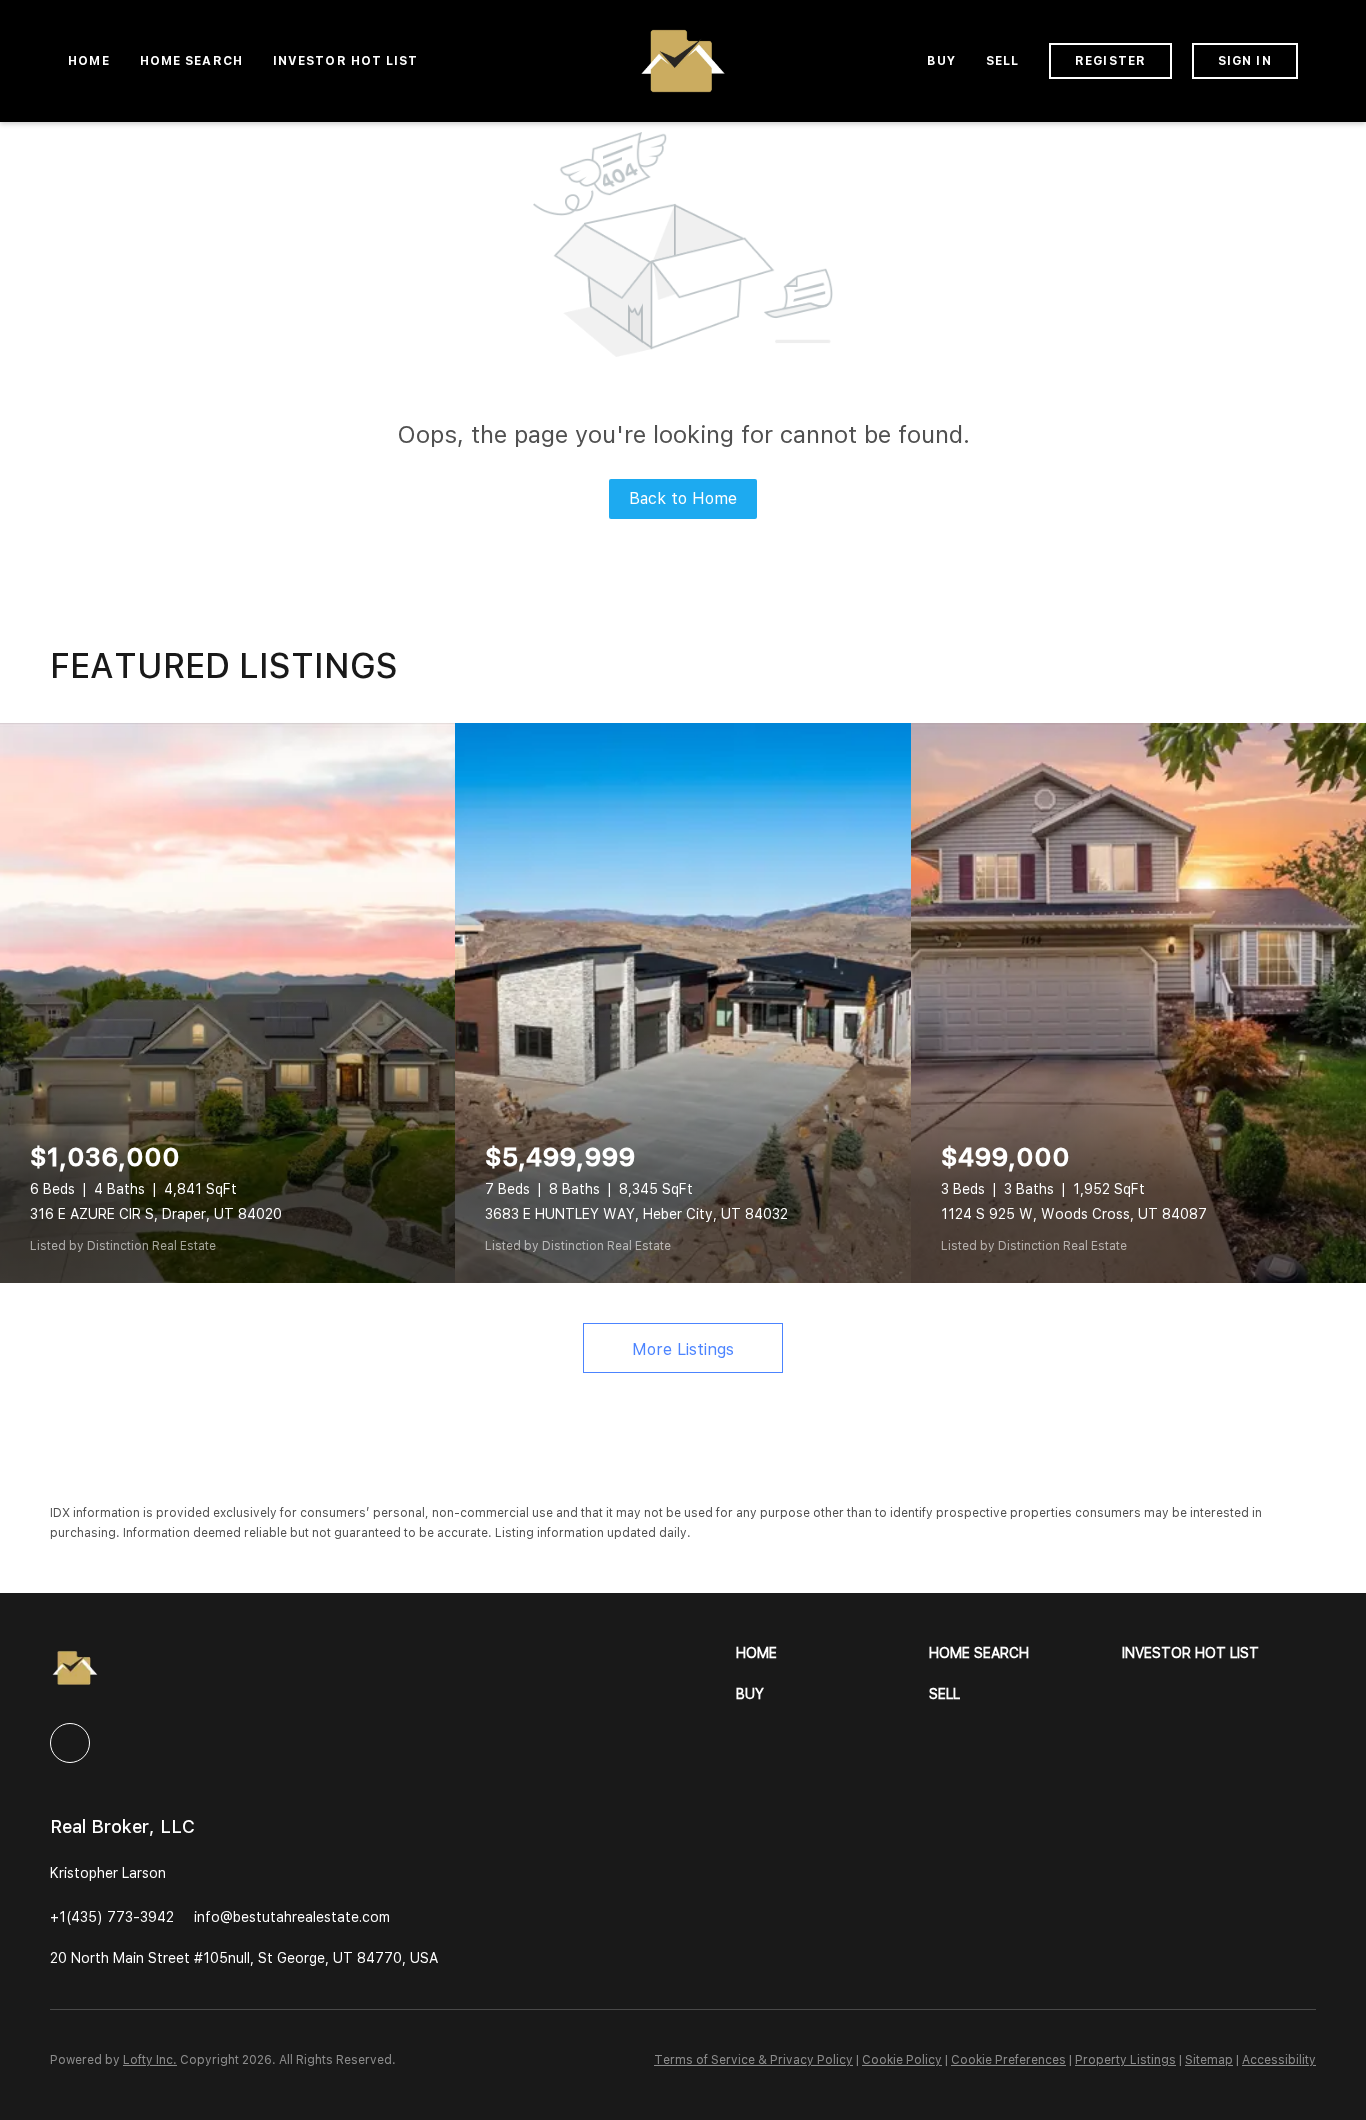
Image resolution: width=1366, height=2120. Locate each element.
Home (88, 61)
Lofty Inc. (150, 2060)
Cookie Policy (902, 2060)
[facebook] (70, 1743)
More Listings (683, 1349)
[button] (832, 1653)
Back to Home (683, 498)
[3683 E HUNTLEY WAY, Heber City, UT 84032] (682, 1003)
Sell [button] (1002, 61)
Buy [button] (941, 61)
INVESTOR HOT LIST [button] (346, 61)
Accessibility (1279, 2060)
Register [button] (1110, 61)
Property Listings (1125, 2060)
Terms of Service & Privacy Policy (753, 2060)
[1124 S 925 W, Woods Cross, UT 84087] (1138, 1003)
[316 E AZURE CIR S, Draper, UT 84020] (227, 1003)
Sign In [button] (1245, 61)
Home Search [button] (191, 61)
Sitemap (1209, 2060)
